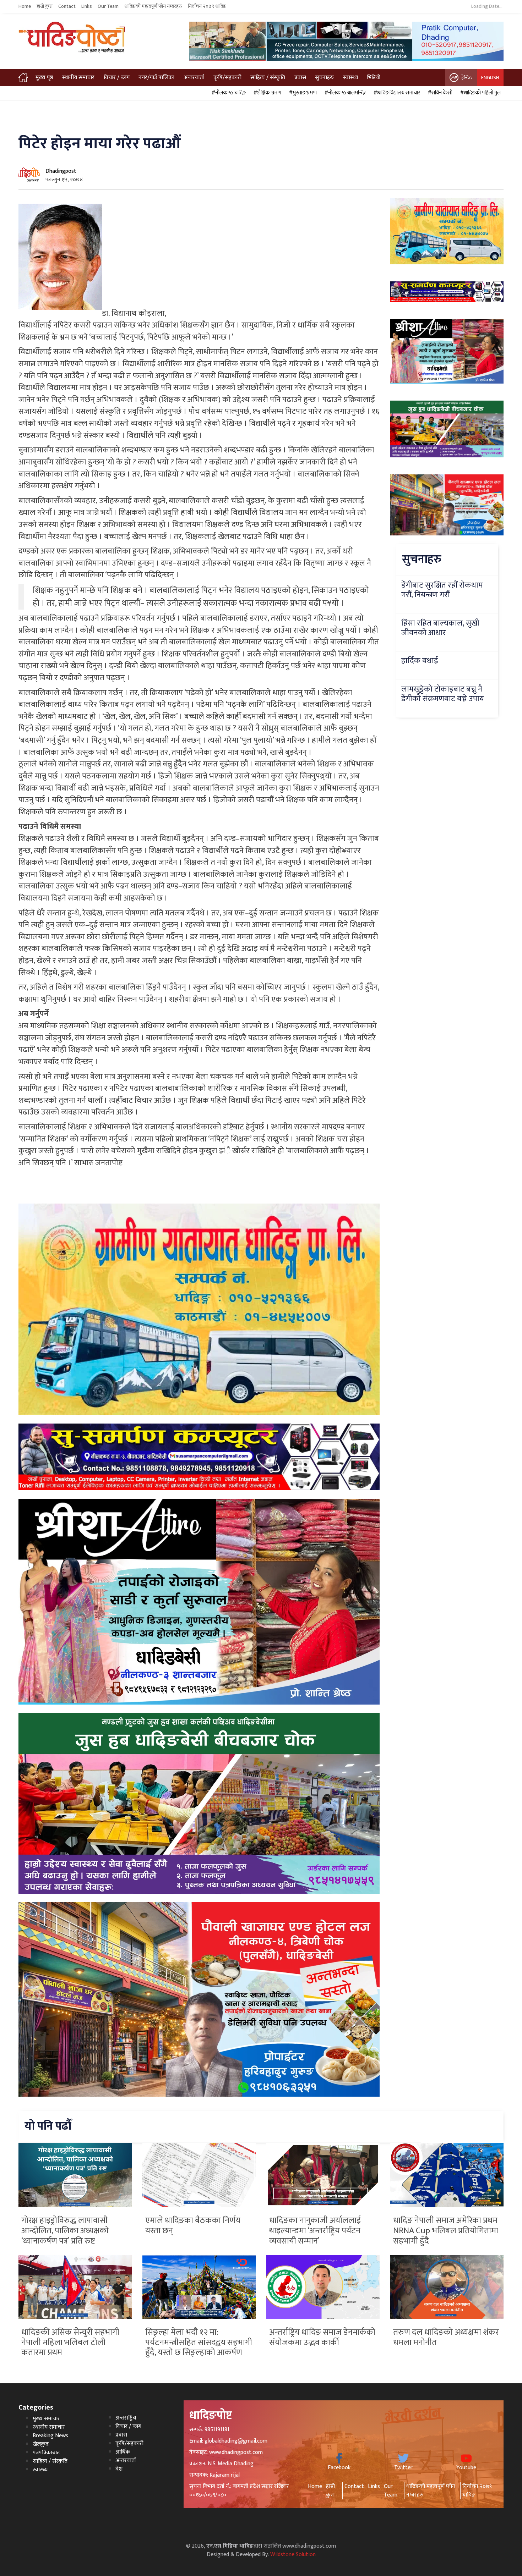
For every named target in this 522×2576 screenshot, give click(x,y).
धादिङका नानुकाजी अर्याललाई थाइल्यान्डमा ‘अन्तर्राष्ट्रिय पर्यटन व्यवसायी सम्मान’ (315, 2231)
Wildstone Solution (293, 2555)
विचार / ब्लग (117, 78)
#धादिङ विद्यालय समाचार (396, 93)
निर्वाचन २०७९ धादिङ (207, 6)
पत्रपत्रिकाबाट (46, 2453)
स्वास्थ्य (350, 78)
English (490, 78)
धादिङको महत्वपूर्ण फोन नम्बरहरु (153, 6)
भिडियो (374, 78)
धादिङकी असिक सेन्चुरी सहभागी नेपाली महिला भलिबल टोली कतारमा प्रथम (70, 2343)
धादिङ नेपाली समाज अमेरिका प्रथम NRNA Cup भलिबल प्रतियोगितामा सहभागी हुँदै (446, 2231)
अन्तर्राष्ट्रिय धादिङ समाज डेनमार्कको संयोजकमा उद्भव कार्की (322, 2337)
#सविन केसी (439, 93)
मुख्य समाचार (46, 2419)
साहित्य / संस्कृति (268, 78)
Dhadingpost (61, 171)
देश (119, 2469)
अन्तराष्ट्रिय (126, 2418)
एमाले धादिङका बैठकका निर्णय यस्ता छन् (193, 2226)
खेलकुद (41, 2444)
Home (25, 6)
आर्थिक (123, 2452)
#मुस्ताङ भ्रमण (302, 93)
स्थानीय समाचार (78, 78)
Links (87, 6)
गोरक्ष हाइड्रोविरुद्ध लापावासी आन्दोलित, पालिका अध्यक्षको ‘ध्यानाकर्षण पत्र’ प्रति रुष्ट (65, 2231)
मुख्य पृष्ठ (44, 78)
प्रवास (300, 78)
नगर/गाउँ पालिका (156, 78)
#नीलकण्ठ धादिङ (228, 93)
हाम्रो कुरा (45, 6)
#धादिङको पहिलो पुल (479, 93)
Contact (67, 6)
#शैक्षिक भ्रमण (266, 93)
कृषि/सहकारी (227, 78)
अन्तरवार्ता (194, 78)
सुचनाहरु (324, 78)
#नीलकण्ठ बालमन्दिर (344, 93)
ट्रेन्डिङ (467, 78)
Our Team (108, 6)
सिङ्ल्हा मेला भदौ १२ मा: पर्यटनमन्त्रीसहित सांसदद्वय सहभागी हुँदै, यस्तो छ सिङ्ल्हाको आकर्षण (199, 2343)
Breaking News (50, 2436)
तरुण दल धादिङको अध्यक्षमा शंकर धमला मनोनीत (446, 2337)
